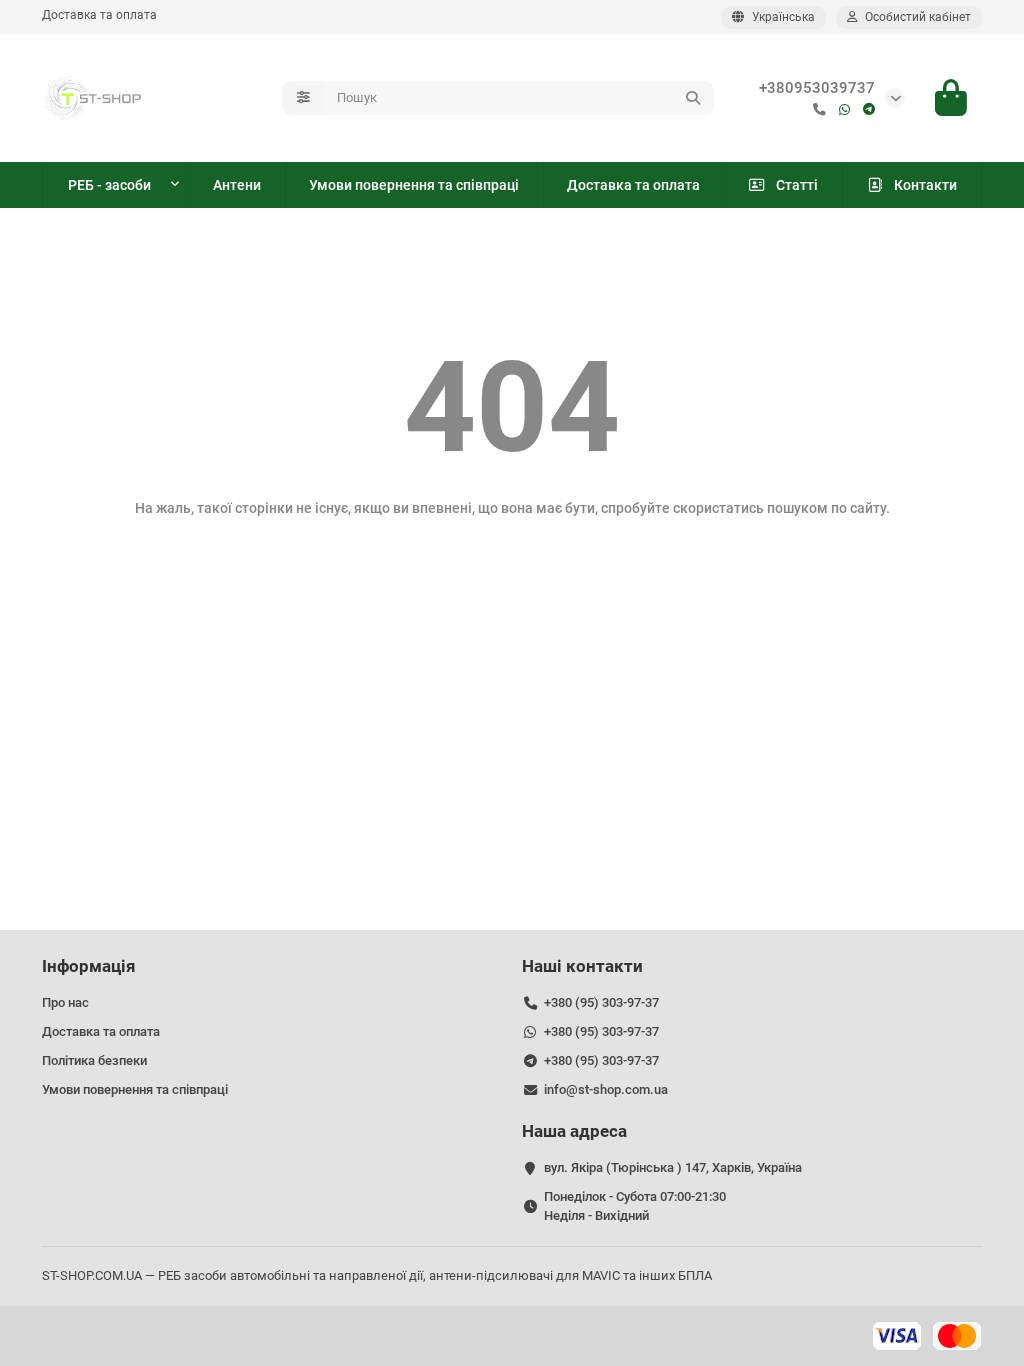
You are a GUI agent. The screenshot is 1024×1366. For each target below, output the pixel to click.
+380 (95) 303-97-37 (601, 1002)
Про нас (65, 1002)
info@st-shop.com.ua (606, 1089)
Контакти (925, 185)
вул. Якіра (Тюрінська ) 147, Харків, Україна (673, 1167)
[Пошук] (693, 98)
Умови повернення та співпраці (414, 185)
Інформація (89, 966)
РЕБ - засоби (109, 185)
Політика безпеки (94, 1060)
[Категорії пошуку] (303, 98)
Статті (797, 185)
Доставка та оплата (99, 15)
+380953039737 (817, 88)
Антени (237, 185)
